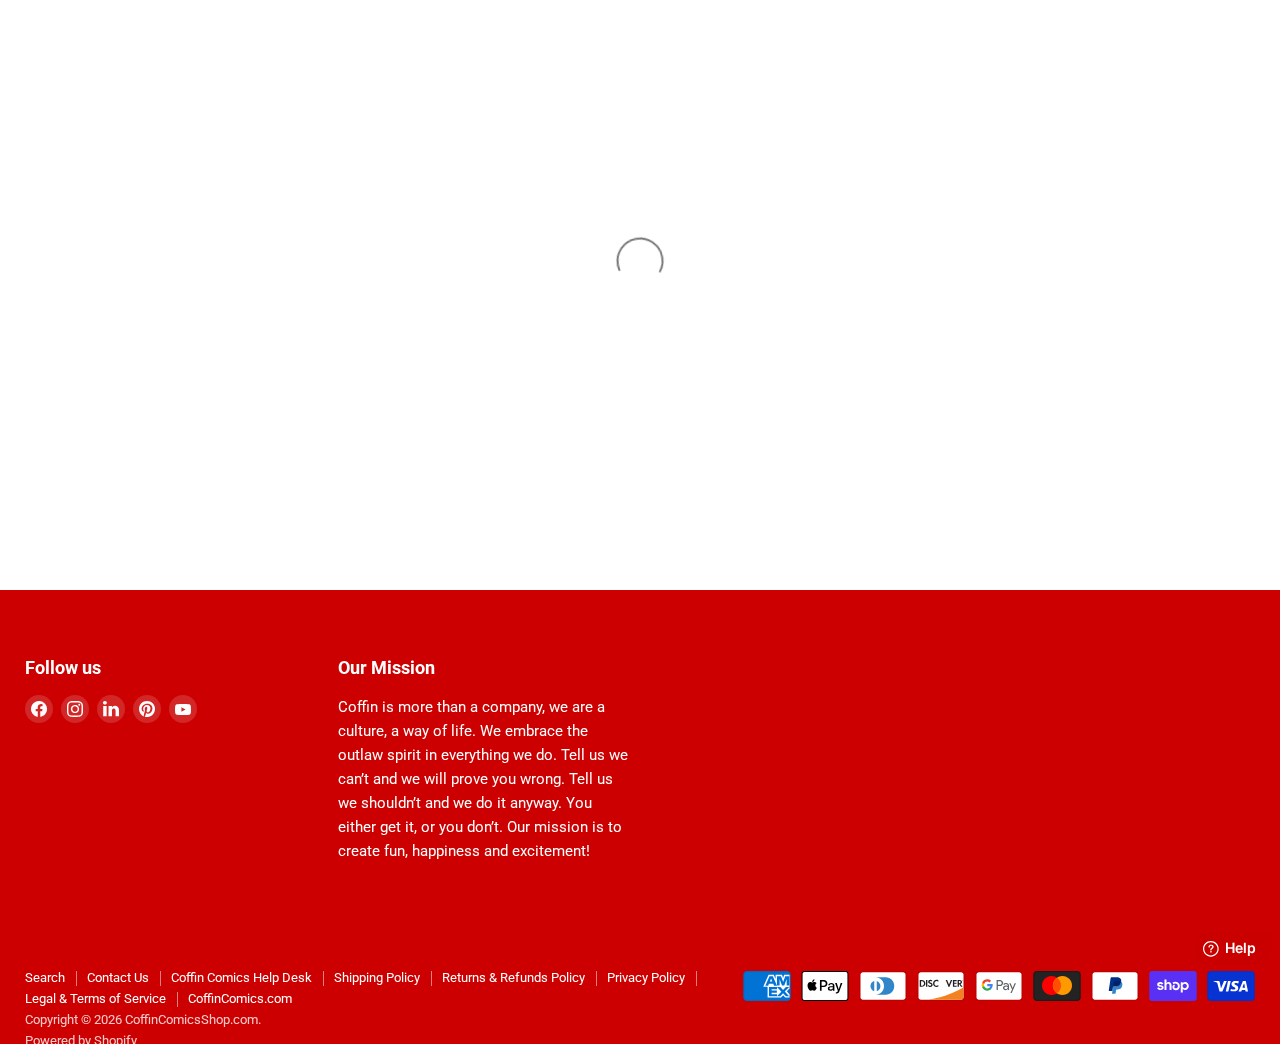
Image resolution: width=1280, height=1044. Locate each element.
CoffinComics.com (240, 998)
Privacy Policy (646, 977)
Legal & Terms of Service (95, 998)
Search (45, 977)
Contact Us (118, 977)
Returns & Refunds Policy (513, 977)
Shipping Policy (377, 977)
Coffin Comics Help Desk (241, 977)
